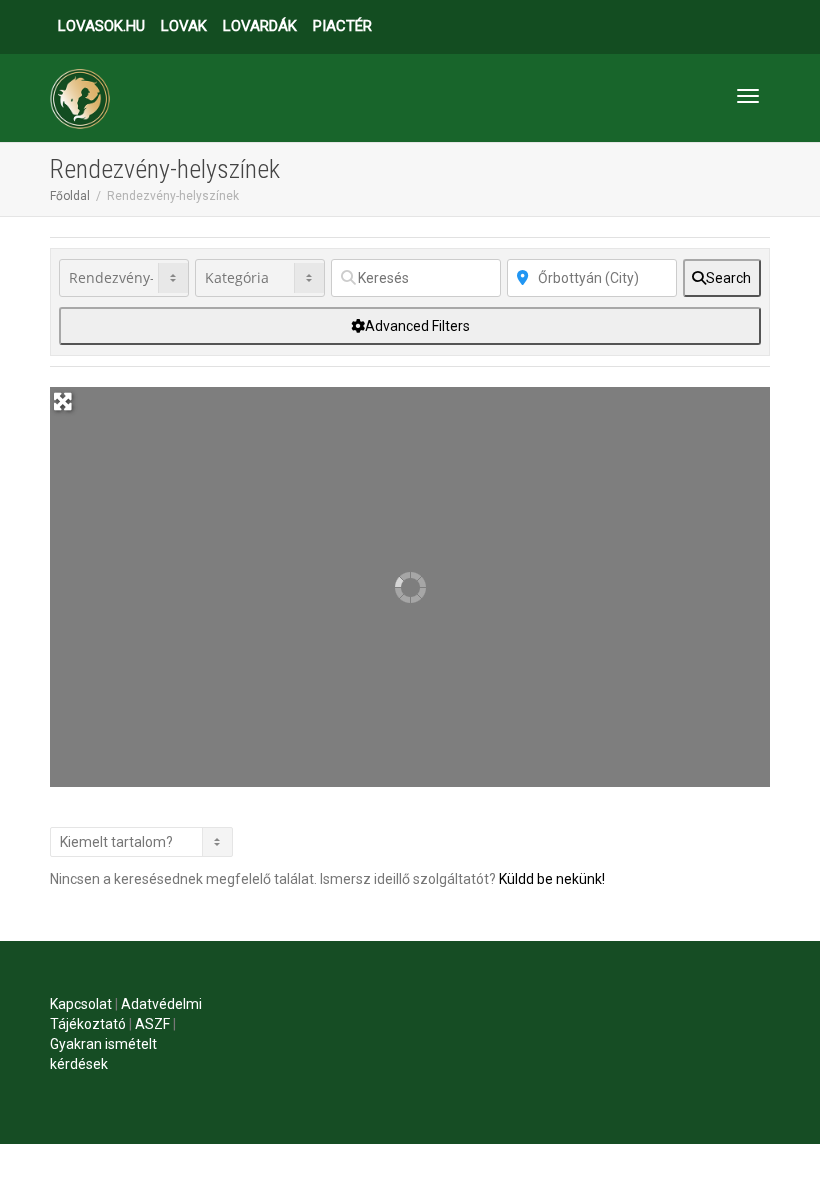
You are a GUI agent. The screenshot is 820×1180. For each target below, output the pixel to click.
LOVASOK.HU (101, 26)
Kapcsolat (81, 1004)
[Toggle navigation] (748, 96)
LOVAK (184, 26)
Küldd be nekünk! (552, 879)
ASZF (152, 1024)
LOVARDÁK (260, 26)
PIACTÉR (342, 26)
